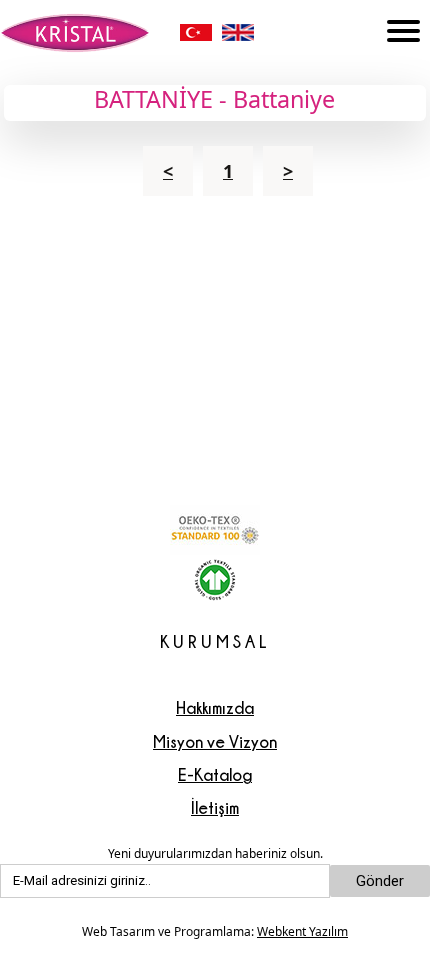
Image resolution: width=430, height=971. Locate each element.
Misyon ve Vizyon (215, 741)
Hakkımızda (215, 707)
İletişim (215, 807)
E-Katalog (215, 774)
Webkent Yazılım (302, 931)
